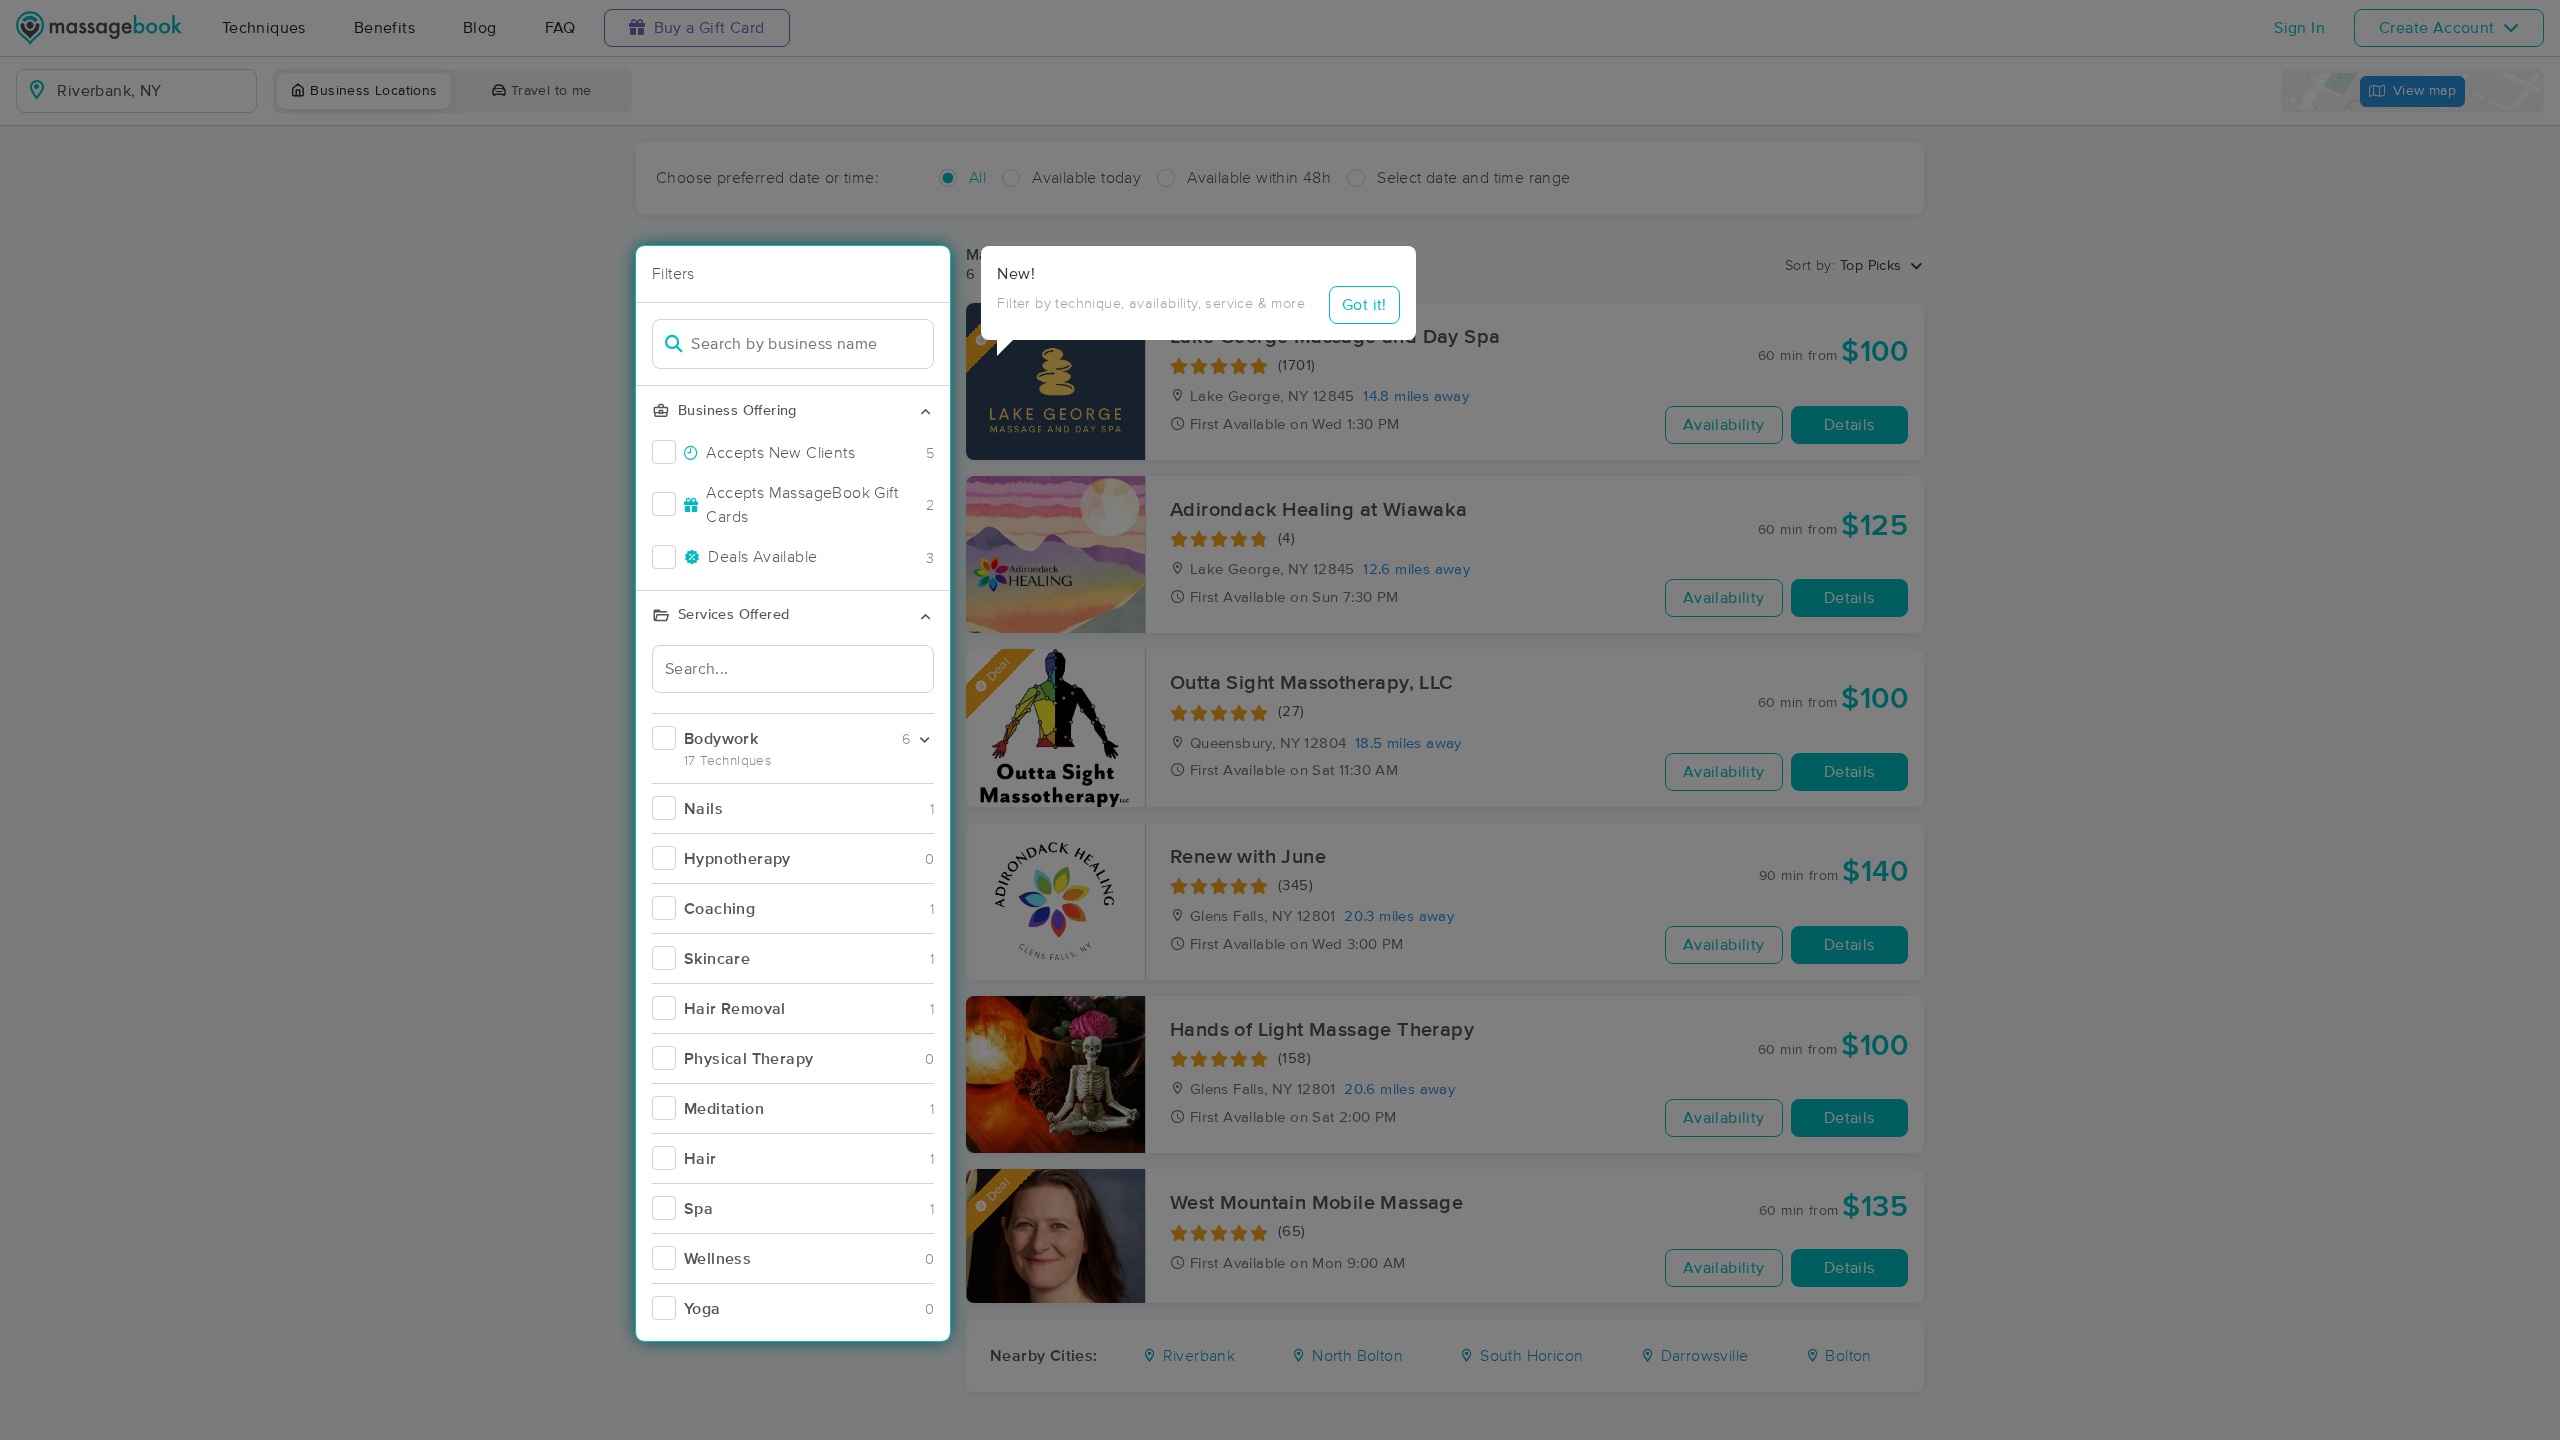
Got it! (1364, 305)
